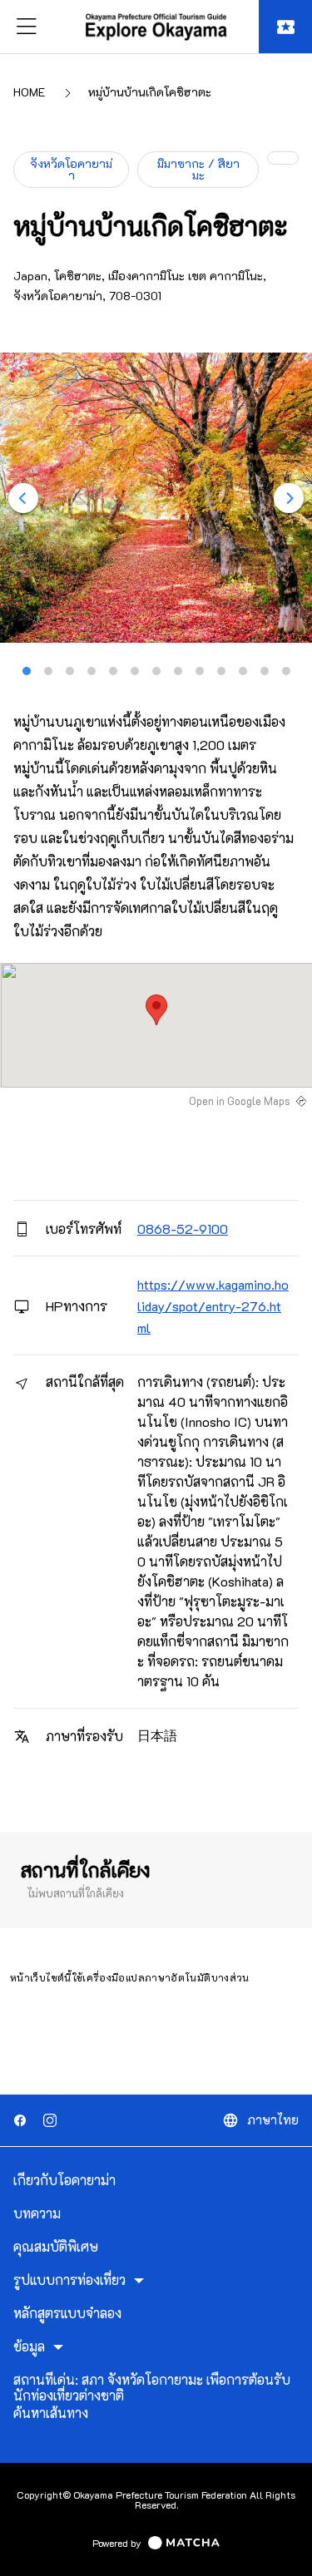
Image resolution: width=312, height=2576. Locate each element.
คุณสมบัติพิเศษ (56, 2247)
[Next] (289, 498)
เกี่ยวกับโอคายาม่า (64, 2180)
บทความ (37, 2213)
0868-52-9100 (183, 1229)
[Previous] (23, 498)
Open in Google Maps (240, 1101)
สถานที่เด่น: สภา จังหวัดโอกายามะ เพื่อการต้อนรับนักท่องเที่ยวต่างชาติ (152, 2388)
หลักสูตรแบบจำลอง (67, 2313)
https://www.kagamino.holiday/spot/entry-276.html (213, 1306)
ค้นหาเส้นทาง (51, 2413)
